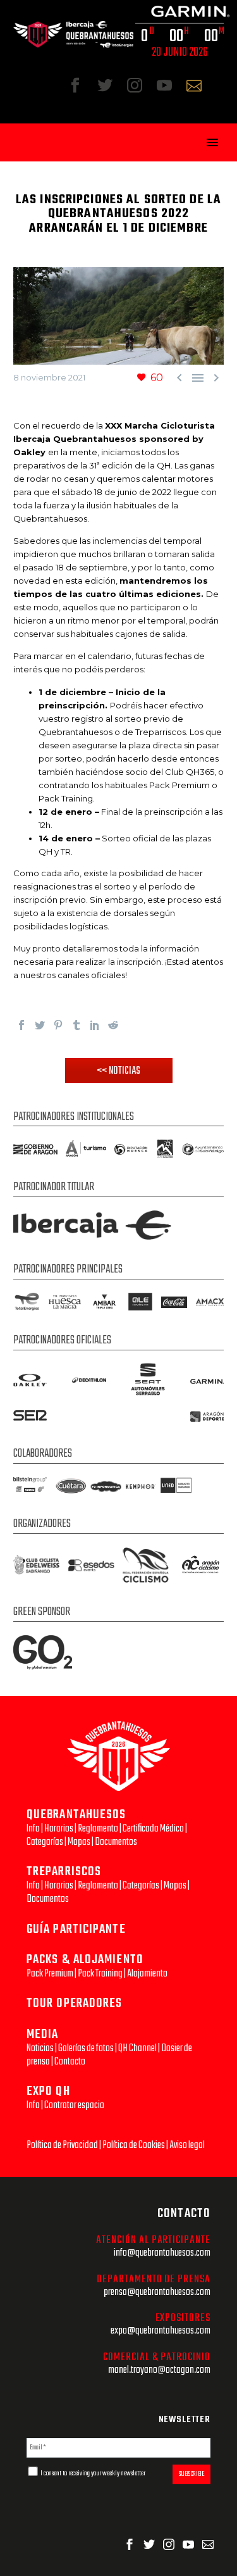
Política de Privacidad (62, 2145)
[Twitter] (40, 1025)
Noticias (40, 2048)
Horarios (59, 1829)
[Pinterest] (58, 1025)
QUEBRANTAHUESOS (76, 1815)
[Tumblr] (76, 1025)
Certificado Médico (153, 1829)
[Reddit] (113, 1025)
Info (33, 1829)
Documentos (116, 1842)
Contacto (70, 2062)
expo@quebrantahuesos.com (161, 2331)
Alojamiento (147, 1974)
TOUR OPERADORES (75, 2003)
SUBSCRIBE (191, 2474)
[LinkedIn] (95, 1025)
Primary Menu (212, 142)
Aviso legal (187, 2145)
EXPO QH (48, 2091)
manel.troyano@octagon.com (159, 2370)
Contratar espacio (74, 2105)
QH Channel (137, 2048)
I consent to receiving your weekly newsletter (92, 2473)
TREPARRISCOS (64, 1872)
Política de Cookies (134, 2145)
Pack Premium (50, 1974)
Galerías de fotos (86, 2048)
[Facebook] (21, 1025)
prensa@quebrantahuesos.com (157, 2292)
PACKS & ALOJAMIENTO (85, 1960)
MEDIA (43, 2034)
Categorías (45, 1842)
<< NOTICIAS (118, 1071)
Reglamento (98, 1829)
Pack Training (100, 1974)
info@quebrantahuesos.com (162, 2253)
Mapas (79, 1842)
